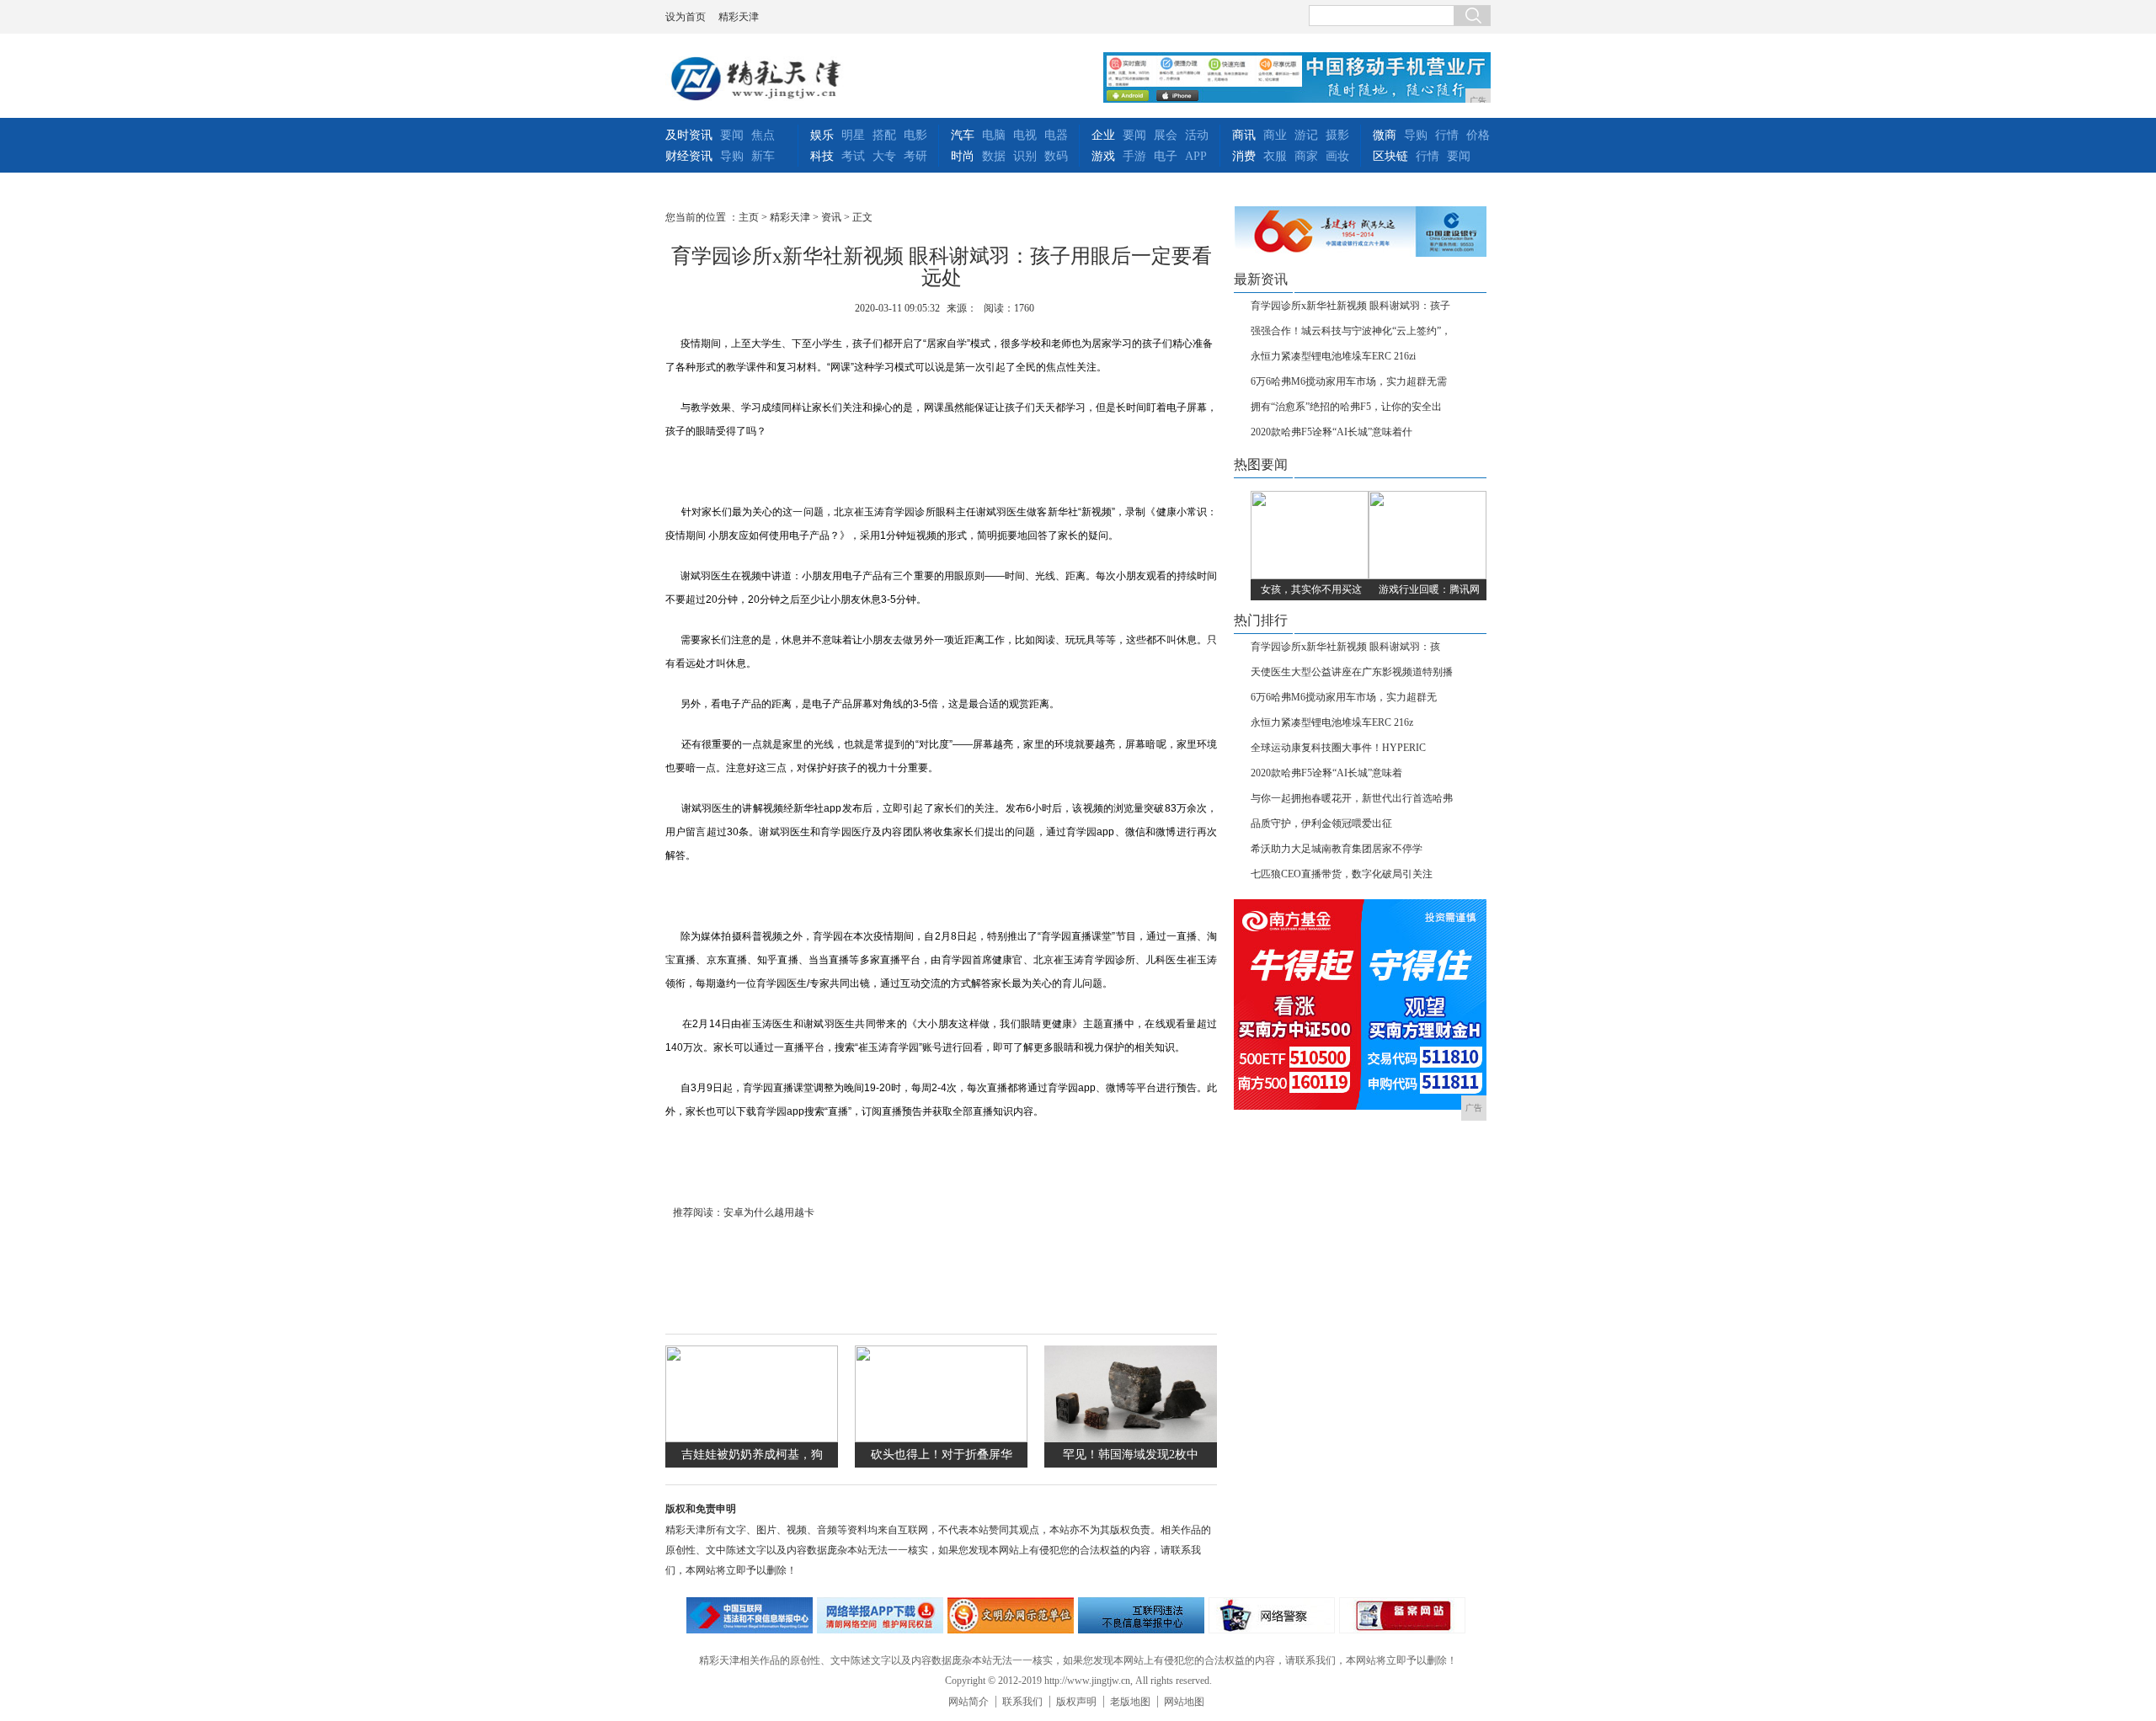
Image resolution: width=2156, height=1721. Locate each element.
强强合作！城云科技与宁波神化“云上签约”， (1351, 331)
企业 (1103, 135)
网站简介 (969, 1702)
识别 (1025, 156)
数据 (994, 156)
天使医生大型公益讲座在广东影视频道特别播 (1352, 672)
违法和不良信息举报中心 (750, 1615)
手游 (1134, 156)
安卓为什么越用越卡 (769, 1212)
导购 (732, 156)
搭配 (884, 135)
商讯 (1244, 135)
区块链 (1390, 156)
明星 (853, 135)
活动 (1197, 135)
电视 (1025, 135)
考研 (915, 156)
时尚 (963, 156)
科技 (822, 156)
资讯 (831, 217)
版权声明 (1076, 1702)
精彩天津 (739, 17)
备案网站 (1402, 1615)
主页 (749, 217)
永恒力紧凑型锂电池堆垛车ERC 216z (1332, 722)
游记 (1306, 135)
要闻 (732, 135)
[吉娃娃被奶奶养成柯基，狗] (752, 1439)
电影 (915, 135)
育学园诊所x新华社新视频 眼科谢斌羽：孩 (1345, 647)
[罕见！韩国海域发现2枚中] (1131, 1439)
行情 (1447, 135)
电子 (1166, 156)
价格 (1478, 135)
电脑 (994, 135)
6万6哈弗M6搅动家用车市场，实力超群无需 (1349, 381)
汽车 (963, 135)
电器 (1056, 135)
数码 (1056, 156)
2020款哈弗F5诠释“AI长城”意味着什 (1331, 432)
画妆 (1337, 156)
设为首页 (686, 17)
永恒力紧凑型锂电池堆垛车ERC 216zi (1333, 356)
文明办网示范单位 (1011, 1615)
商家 (1306, 156)
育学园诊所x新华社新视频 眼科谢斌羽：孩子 (1350, 306)
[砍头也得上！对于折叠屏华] (941, 1439)
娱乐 (822, 135)
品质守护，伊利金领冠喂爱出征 (1321, 823)
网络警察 (1272, 1615)
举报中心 (1141, 1615)
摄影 (1337, 135)
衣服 (1275, 156)
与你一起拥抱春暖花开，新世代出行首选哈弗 (1352, 798)
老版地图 (1130, 1702)
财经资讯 (689, 156)
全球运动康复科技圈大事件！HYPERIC (1338, 748)
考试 (853, 156)
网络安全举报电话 (880, 1615)
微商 (1385, 135)
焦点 (763, 135)
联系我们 (1022, 1702)
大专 (884, 156)
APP (1196, 156)
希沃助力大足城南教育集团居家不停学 (1337, 849)
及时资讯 (689, 135)
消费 (1244, 156)
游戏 (1103, 156)
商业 (1275, 135)
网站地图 (1184, 1702)
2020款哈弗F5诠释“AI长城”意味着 (1326, 773)
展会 (1166, 135)
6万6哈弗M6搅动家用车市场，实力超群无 (1344, 697)
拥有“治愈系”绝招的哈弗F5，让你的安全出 (1346, 407)
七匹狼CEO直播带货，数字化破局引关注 (1342, 874)
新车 (763, 156)
